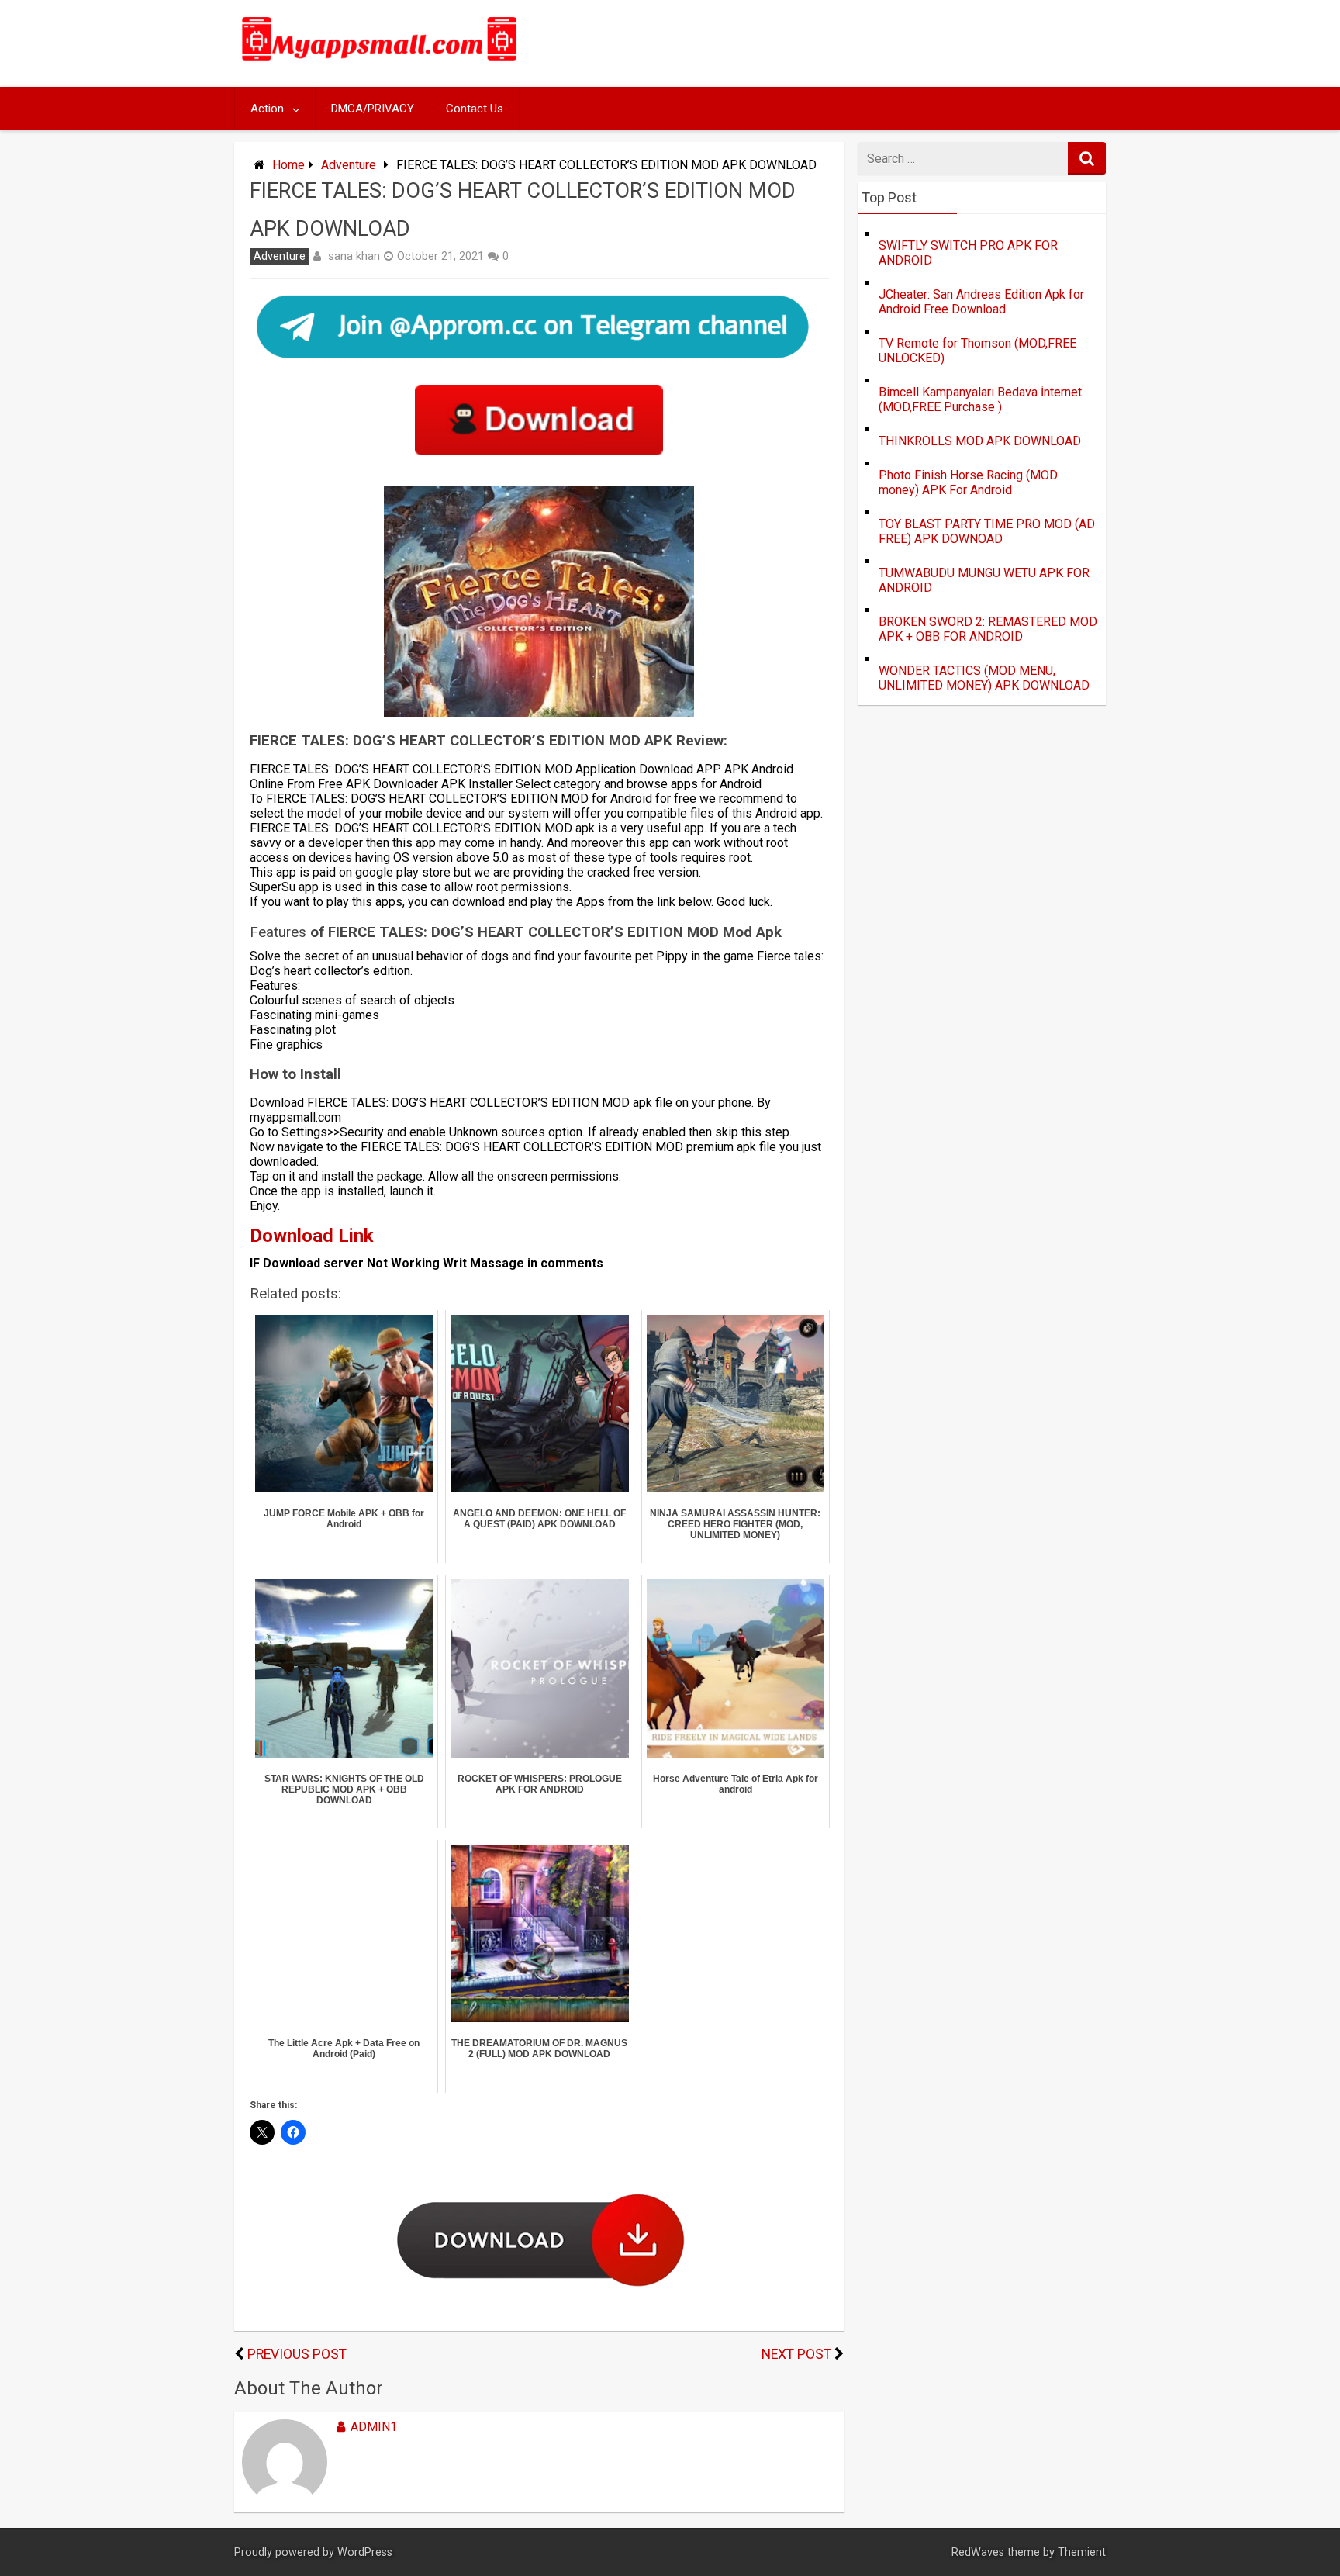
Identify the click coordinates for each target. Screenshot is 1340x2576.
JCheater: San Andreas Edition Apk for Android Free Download (981, 302)
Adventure (349, 165)
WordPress (365, 2552)
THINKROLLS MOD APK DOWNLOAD (980, 441)
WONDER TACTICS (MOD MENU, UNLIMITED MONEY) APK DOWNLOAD (984, 678)
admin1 (374, 2427)
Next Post (796, 2354)
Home (288, 165)
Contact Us (475, 109)
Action (267, 109)
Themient (1082, 2552)
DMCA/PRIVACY (373, 109)
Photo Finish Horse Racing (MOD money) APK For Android (968, 482)
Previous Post (297, 2354)
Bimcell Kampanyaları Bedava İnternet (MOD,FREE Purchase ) (980, 399)
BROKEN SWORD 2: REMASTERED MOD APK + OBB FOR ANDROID (988, 629)
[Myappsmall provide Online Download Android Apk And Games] (380, 63)
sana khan (354, 256)
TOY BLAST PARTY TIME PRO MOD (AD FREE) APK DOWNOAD (987, 531)
